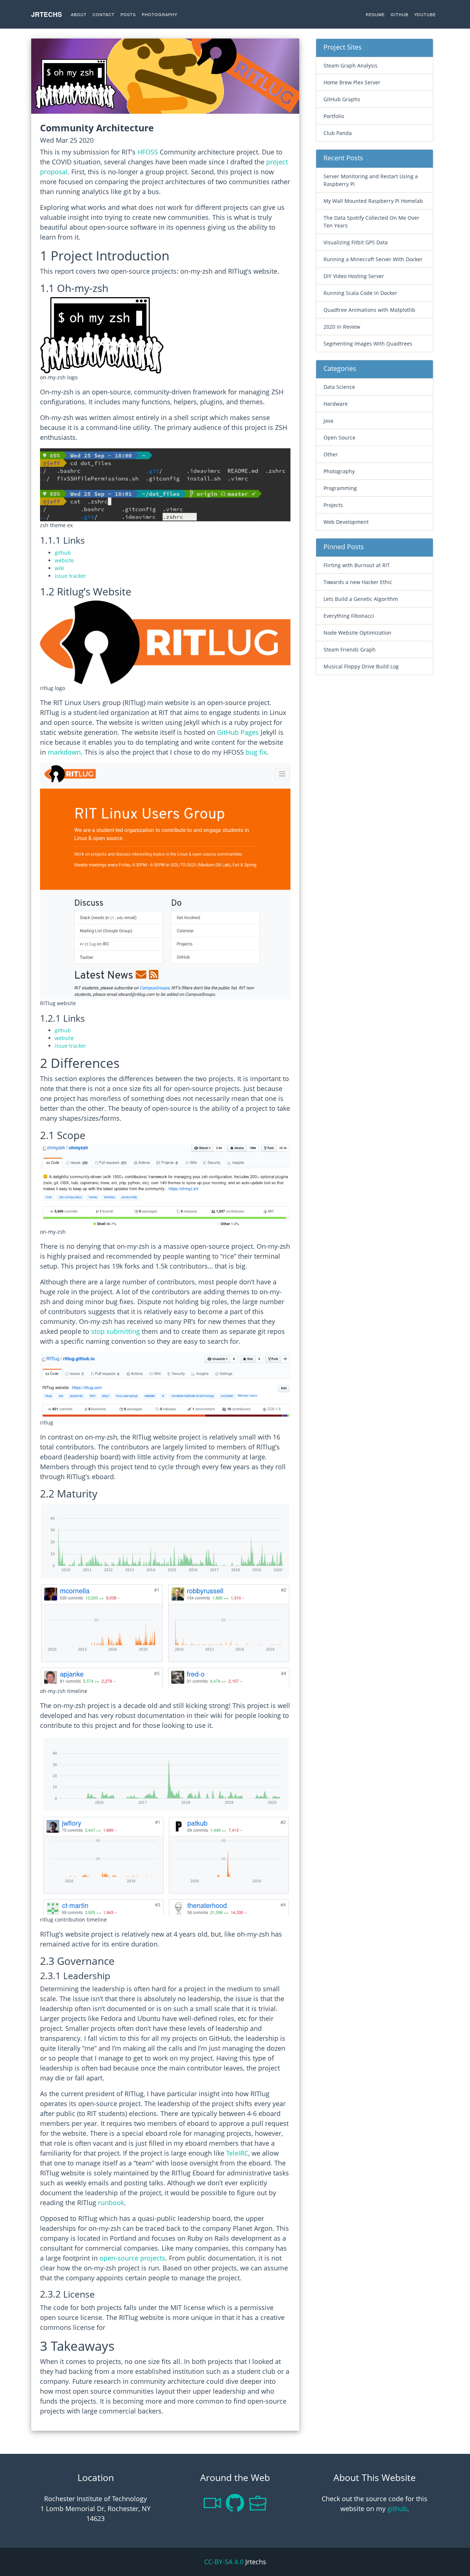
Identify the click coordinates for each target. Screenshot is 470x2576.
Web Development (346, 522)
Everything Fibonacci (349, 616)
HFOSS (148, 152)
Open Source (339, 437)
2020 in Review (342, 327)
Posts (128, 14)
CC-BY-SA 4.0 (224, 2562)
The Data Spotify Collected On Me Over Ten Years (371, 222)
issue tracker (70, 576)
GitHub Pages (238, 732)
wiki (59, 568)
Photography (160, 14)
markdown (64, 752)
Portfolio (334, 116)
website (64, 560)
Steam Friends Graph (350, 650)
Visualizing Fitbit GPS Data (356, 242)
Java (328, 421)
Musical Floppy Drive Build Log (361, 666)
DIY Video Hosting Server (354, 276)
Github (399, 14)
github (63, 553)
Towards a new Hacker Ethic (358, 582)
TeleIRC (237, 2153)
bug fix (256, 752)
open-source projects (132, 2258)
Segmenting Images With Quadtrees (368, 344)
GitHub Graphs (342, 99)
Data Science (339, 387)
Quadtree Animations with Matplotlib (369, 310)
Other (331, 454)
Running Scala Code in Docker (360, 293)
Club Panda (338, 133)
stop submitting (115, 1331)
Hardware (336, 404)
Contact (104, 14)
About (79, 14)
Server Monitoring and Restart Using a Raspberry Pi (371, 180)
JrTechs (47, 14)
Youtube (425, 14)
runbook (111, 2203)
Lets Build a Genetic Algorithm (361, 599)
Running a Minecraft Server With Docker (373, 259)
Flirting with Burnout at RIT (357, 565)
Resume (375, 14)
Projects (333, 505)
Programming (340, 488)
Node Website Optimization (357, 633)
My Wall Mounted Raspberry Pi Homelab (373, 201)
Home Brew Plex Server (352, 82)
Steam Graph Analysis (350, 65)
